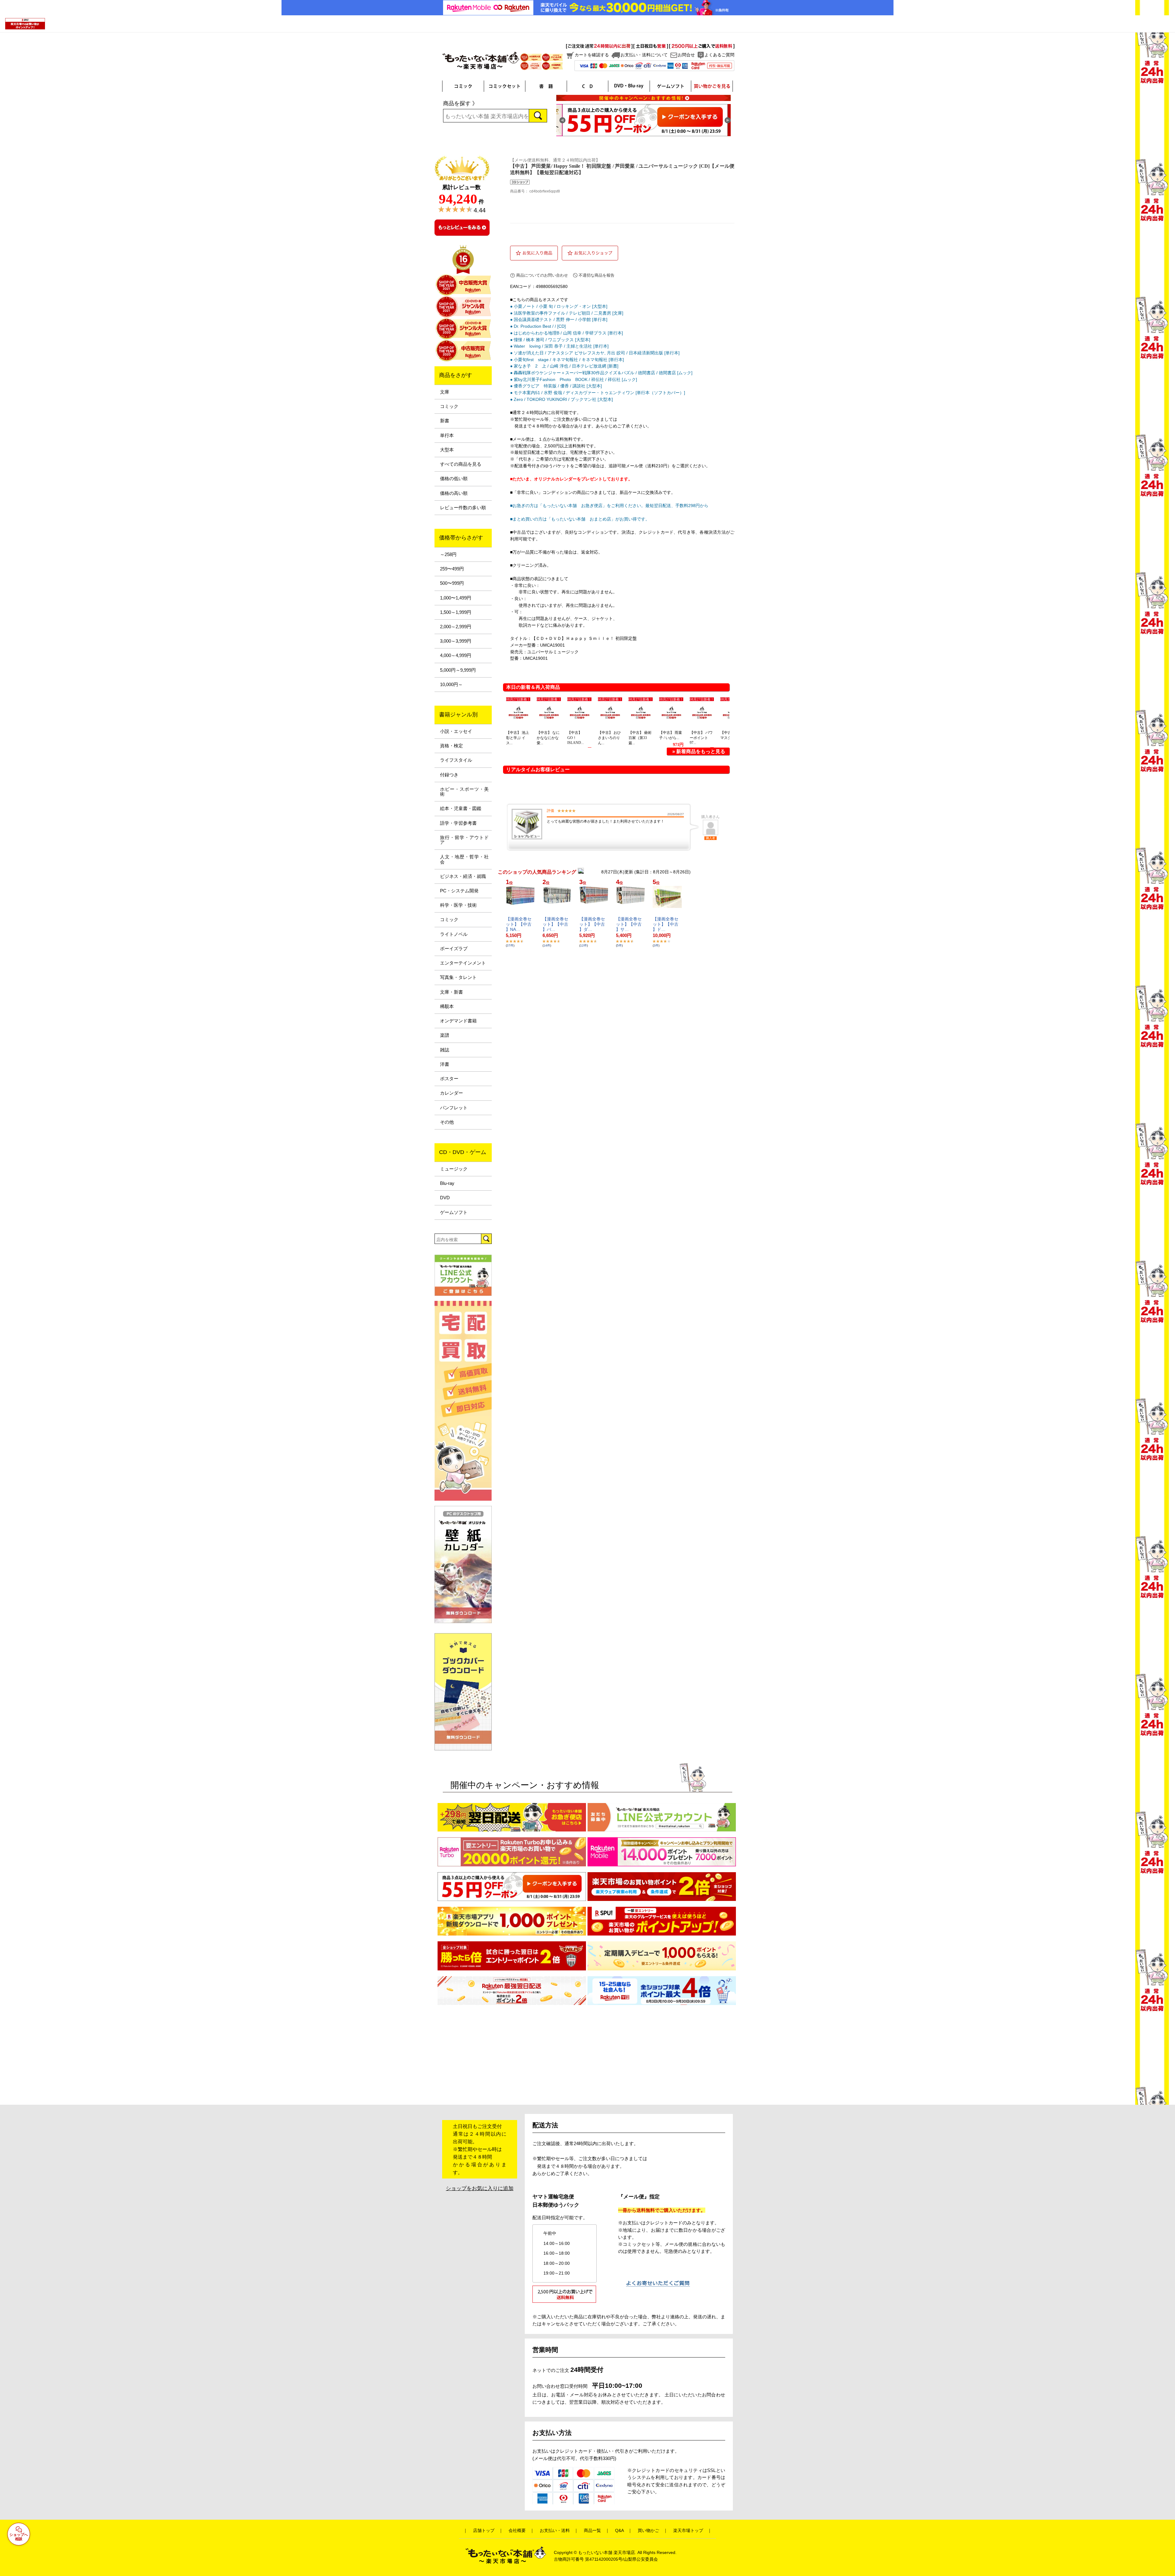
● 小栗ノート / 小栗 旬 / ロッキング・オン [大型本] (559, 306)
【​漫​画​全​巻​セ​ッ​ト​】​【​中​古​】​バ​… (555, 924)
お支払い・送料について (644, 55)
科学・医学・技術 (458, 905)
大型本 (447, 450)
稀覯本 (447, 1006)
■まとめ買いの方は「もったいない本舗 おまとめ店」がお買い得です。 (580, 519)
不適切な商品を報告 (597, 275)
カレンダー (451, 1093)
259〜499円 (452, 569)
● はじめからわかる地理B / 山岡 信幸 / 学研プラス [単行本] (567, 333)
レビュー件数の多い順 (463, 508)
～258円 (448, 554)
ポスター (449, 1079)
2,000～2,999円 (456, 627)
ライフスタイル (456, 760)
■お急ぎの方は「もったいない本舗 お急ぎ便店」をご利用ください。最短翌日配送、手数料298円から (609, 506)
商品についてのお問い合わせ (542, 275)
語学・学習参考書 (458, 823)
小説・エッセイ (456, 731)
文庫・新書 (451, 992)
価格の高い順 (454, 493)
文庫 (445, 392)
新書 (445, 421)
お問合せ (686, 55)
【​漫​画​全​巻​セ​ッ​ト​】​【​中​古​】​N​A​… (519, 924)
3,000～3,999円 (456, 641)
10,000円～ (451, 685)
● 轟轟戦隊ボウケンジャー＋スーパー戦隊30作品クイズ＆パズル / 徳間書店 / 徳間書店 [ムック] (601, 373)
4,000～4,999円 (456, 655)
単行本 (447, 435)
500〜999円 (452, 583)
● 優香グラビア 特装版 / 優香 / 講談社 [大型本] (556, 386)
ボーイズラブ (454, 949)
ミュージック (454, 1169)
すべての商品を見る (461, 464)
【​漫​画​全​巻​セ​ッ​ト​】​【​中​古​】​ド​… (666, 924)
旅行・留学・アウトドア (464, 840)
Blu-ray (447, 1183)
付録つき (449, 775)
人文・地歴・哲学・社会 (464, 859)
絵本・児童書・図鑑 (461, 808)
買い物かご (648, 2531)
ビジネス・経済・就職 (463, 876)
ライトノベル (454, 934)
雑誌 (445, 1050)
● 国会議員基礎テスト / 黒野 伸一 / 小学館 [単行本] (559, 319)
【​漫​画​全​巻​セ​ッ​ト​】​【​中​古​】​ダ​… (592, 924)
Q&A (619, 2531)
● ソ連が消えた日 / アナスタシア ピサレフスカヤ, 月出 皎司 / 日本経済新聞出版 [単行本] (595, 353)
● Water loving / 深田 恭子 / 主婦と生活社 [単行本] (559, 346)
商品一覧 (592, 2531)
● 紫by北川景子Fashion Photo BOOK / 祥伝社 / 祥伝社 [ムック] (574, 379)
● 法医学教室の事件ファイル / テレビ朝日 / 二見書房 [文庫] (567, 313)
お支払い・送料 (555, 2531)
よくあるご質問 (719, 55)
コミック (449, 406)
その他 (447, 1122)
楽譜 (445, 1035)
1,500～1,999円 (456, 612)
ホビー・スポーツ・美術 (464, 792)
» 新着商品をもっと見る (699, 751)
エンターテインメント (463, 963)
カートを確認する (592, 55)
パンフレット (454, 1108)
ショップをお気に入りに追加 (480, 2188)
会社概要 (517, 2531)
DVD (445, 1198)
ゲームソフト (454, 1212)
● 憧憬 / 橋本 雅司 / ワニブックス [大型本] (550, 340)
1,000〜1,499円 (456, 598)
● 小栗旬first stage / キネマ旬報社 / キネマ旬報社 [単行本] (567, 360)
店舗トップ (484, 2531)
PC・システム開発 (459, 891)
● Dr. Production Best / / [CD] (538, 326)
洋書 (445, 1064)
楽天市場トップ (688, 2531)
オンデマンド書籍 (458, 1021)
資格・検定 (451, 746)
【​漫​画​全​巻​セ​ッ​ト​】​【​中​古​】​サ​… (629, 924)
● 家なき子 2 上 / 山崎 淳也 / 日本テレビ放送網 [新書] (564, 366)
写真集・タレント (458, 977)
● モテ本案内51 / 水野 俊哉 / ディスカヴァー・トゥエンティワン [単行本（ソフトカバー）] (598, 393)
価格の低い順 (454, 479)
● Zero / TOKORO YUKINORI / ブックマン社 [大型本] (561, 399)
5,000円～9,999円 (458, 670)
